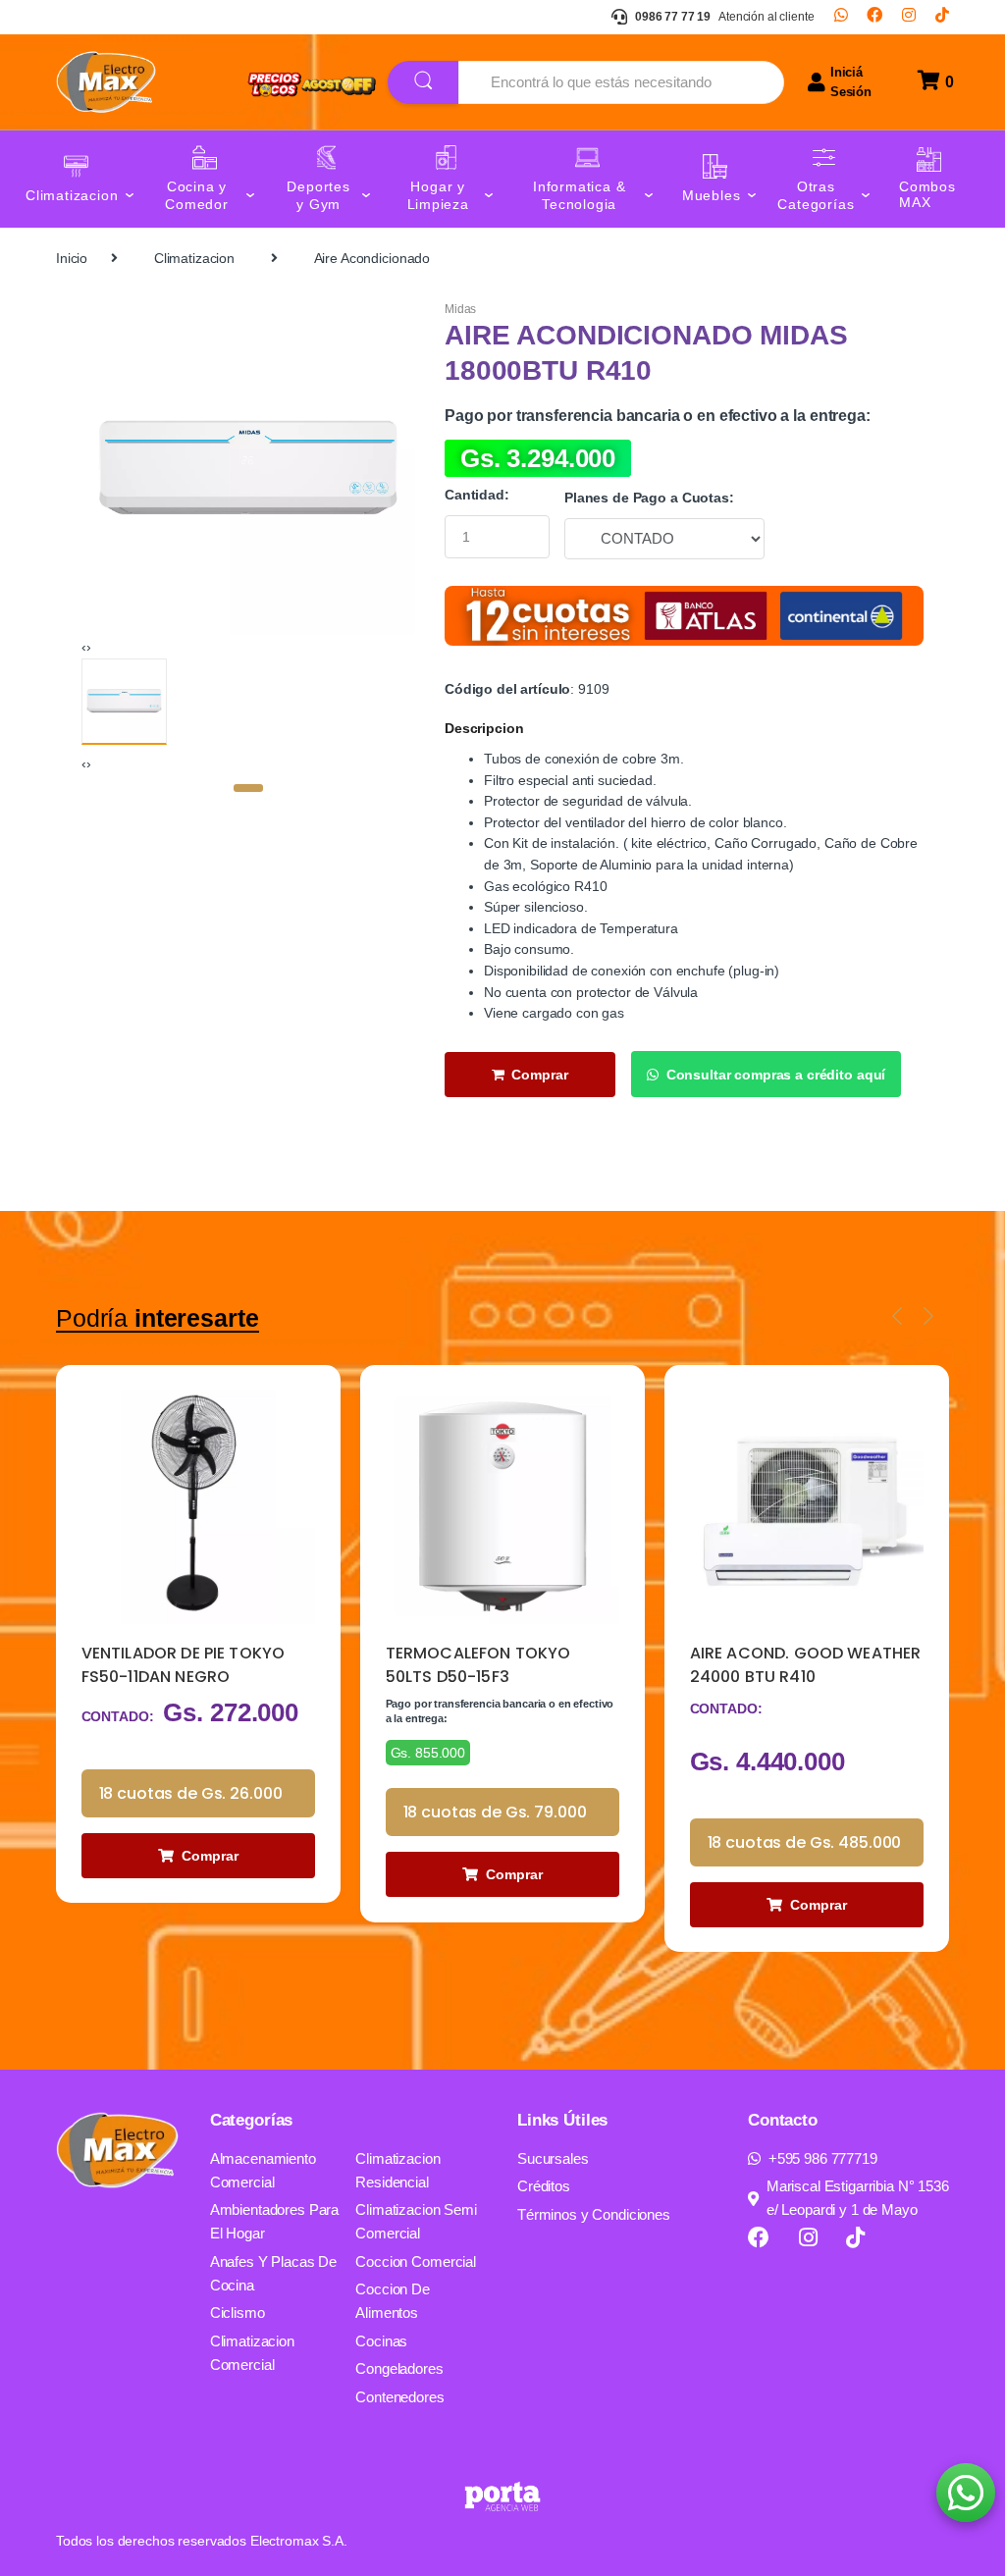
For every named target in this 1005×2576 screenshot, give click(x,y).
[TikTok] (942, 17)
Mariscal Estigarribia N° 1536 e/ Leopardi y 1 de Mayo (858, 2198)
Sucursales (553, 2158)
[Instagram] (909, 17)
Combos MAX (927, 195)
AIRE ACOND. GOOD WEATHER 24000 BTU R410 (502, 1665)
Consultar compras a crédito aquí (776, 1075)
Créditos (544, 2186)
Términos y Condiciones (594, 2214)
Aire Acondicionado (372, 258)
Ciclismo (238, 2313)
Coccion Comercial (416, 2261)
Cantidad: (477, 495)
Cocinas (381, 2341)
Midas (460, 309)
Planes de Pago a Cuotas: (649, 498)
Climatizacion (194, 258)
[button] (248, 788)
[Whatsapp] (841, 17)
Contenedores (399, 2397)
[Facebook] (874, 17)
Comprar (540, 1075)
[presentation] (84, 647)
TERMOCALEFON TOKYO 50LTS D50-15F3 (174, 1665)
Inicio (72, 258)
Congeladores (399, 2368)
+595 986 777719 (823, 2158)
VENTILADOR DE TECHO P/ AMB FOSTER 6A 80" (790, 1665)
